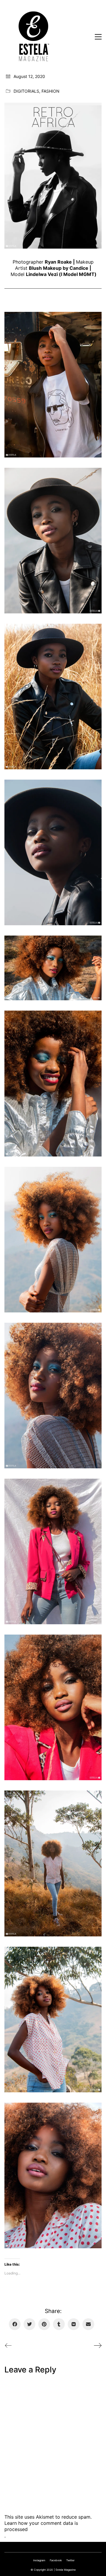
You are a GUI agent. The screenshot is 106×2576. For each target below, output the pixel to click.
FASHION (50, 91)
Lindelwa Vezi (42, 274)
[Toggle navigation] (98, 37)
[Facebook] (15, 2324)
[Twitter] (29, 2324)
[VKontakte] (74, 2324)
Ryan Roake (58, 262)
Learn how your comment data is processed (41, 2526)
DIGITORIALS (26, 91)
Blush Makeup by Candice (59, 268)
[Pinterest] (44, 2324)
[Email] (88, 2324)
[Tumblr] (59, 2324)
